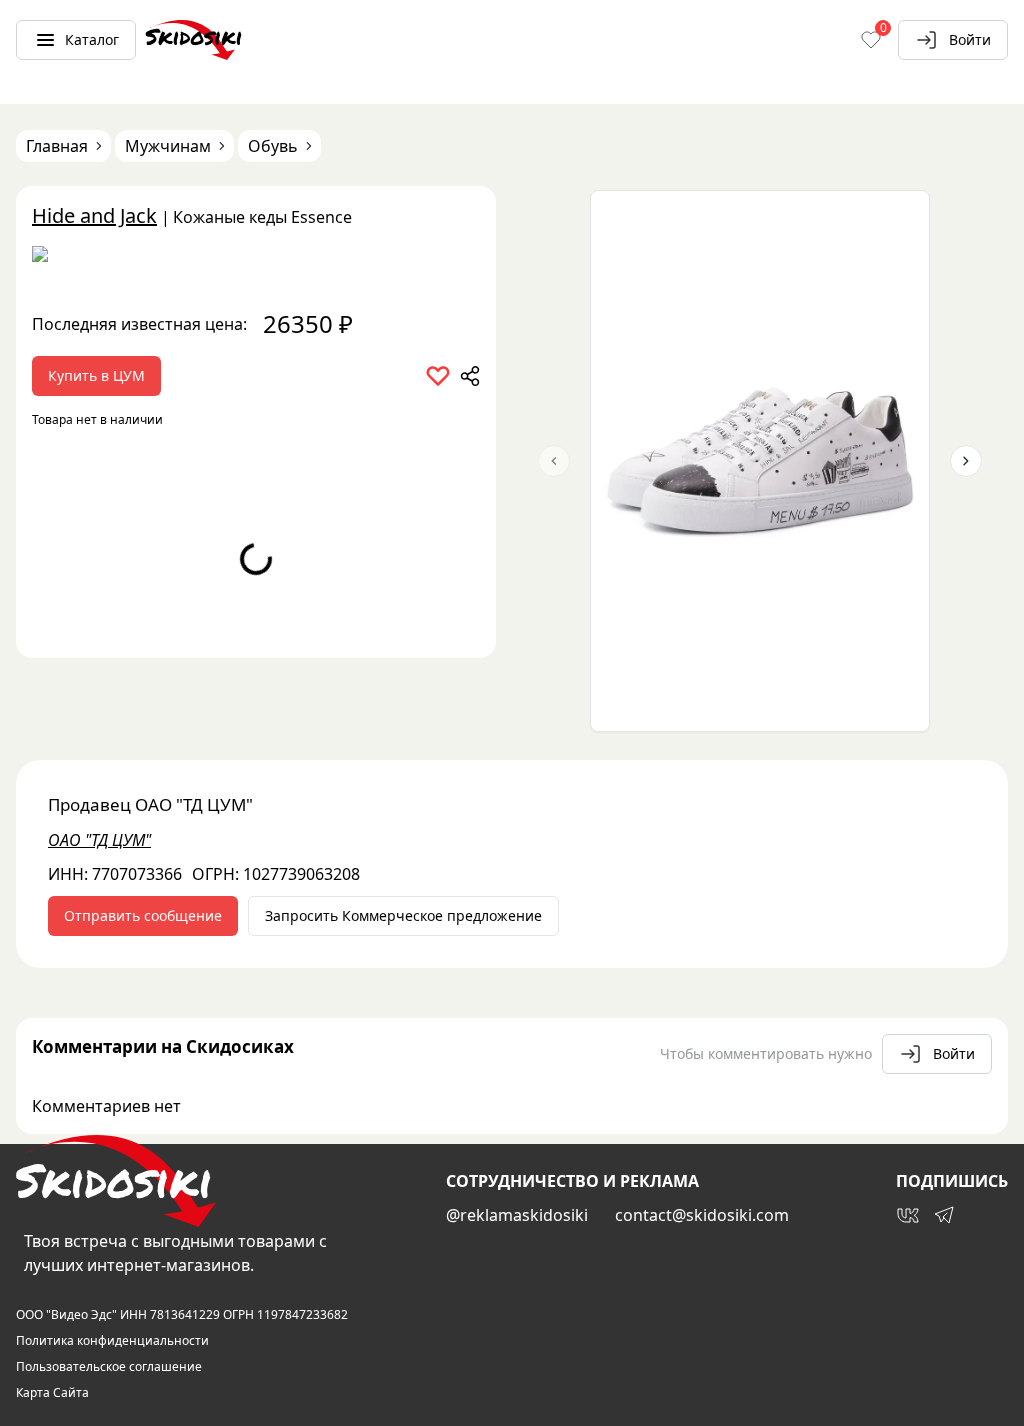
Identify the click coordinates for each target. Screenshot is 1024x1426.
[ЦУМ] (256, 261)
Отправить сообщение (143, 915)
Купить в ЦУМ (96, 375)
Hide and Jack (94, 215)
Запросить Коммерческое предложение (403, 915)
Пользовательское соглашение (109, 1367)
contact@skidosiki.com (702, 1215)
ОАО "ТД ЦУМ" (99, 840)
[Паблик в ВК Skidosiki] (908, 1215)
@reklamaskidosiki (517, 1215)
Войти (970, 39)
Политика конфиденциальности (112, 1341)
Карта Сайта (52, 1393)
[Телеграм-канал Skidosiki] (944, 1215)
